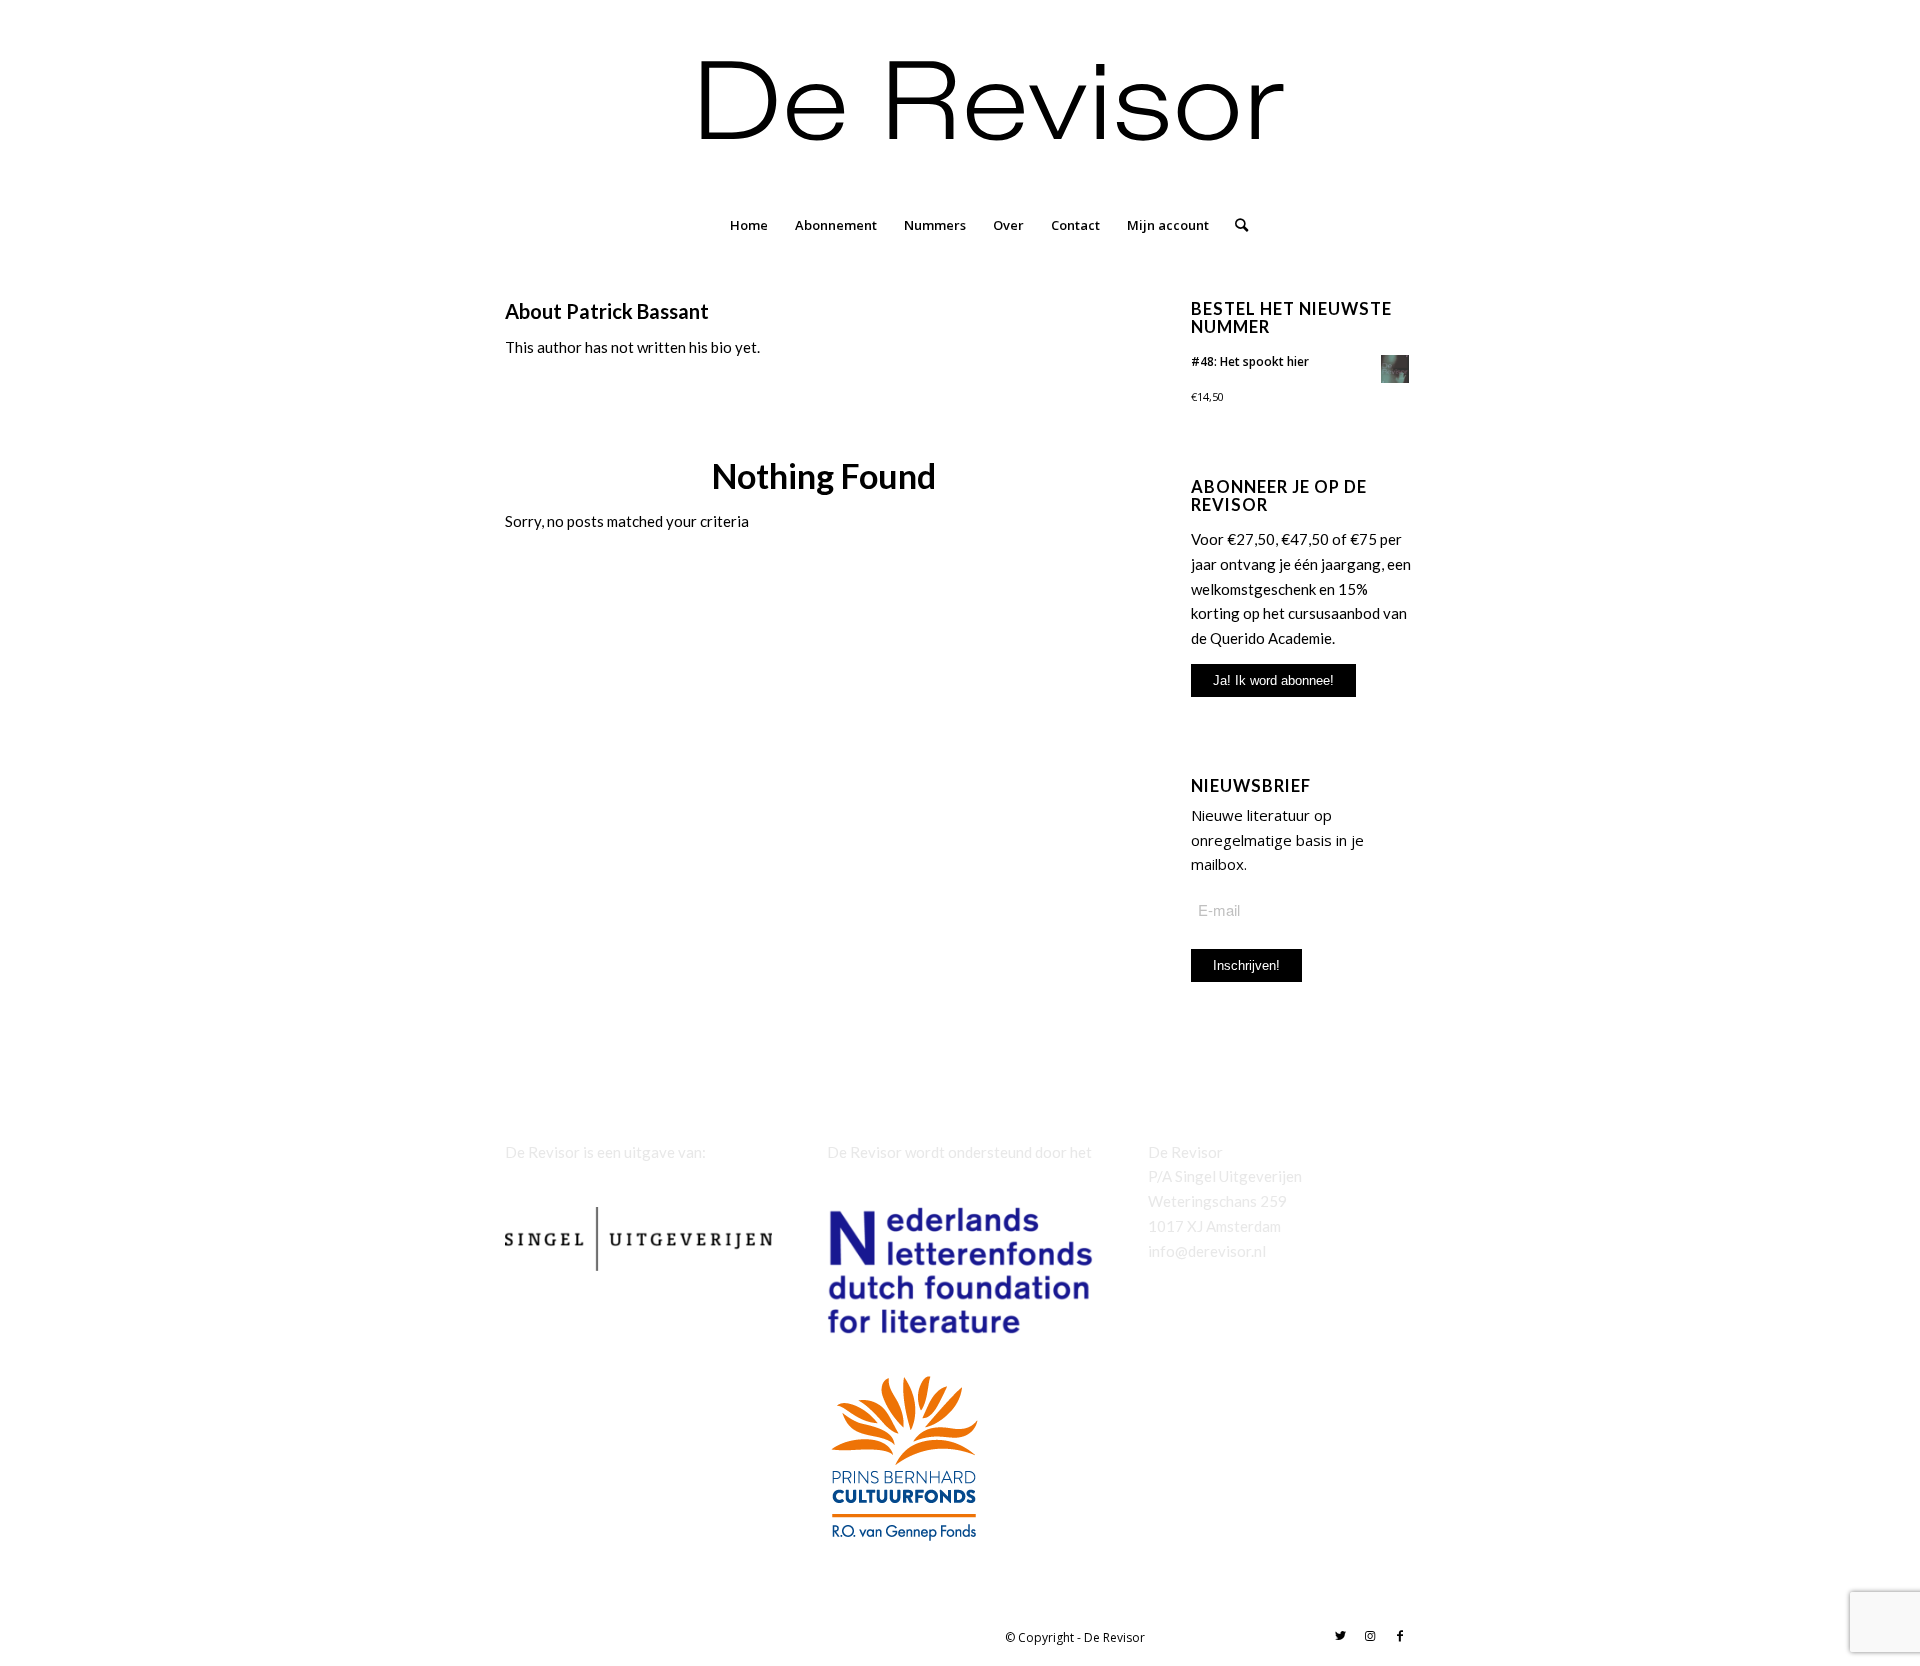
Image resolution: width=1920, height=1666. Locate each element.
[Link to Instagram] (1370, 1636)
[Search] (1235, 225)
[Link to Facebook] (1400, 1636)
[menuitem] (749, 225)
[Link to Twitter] (1340, 1636)
